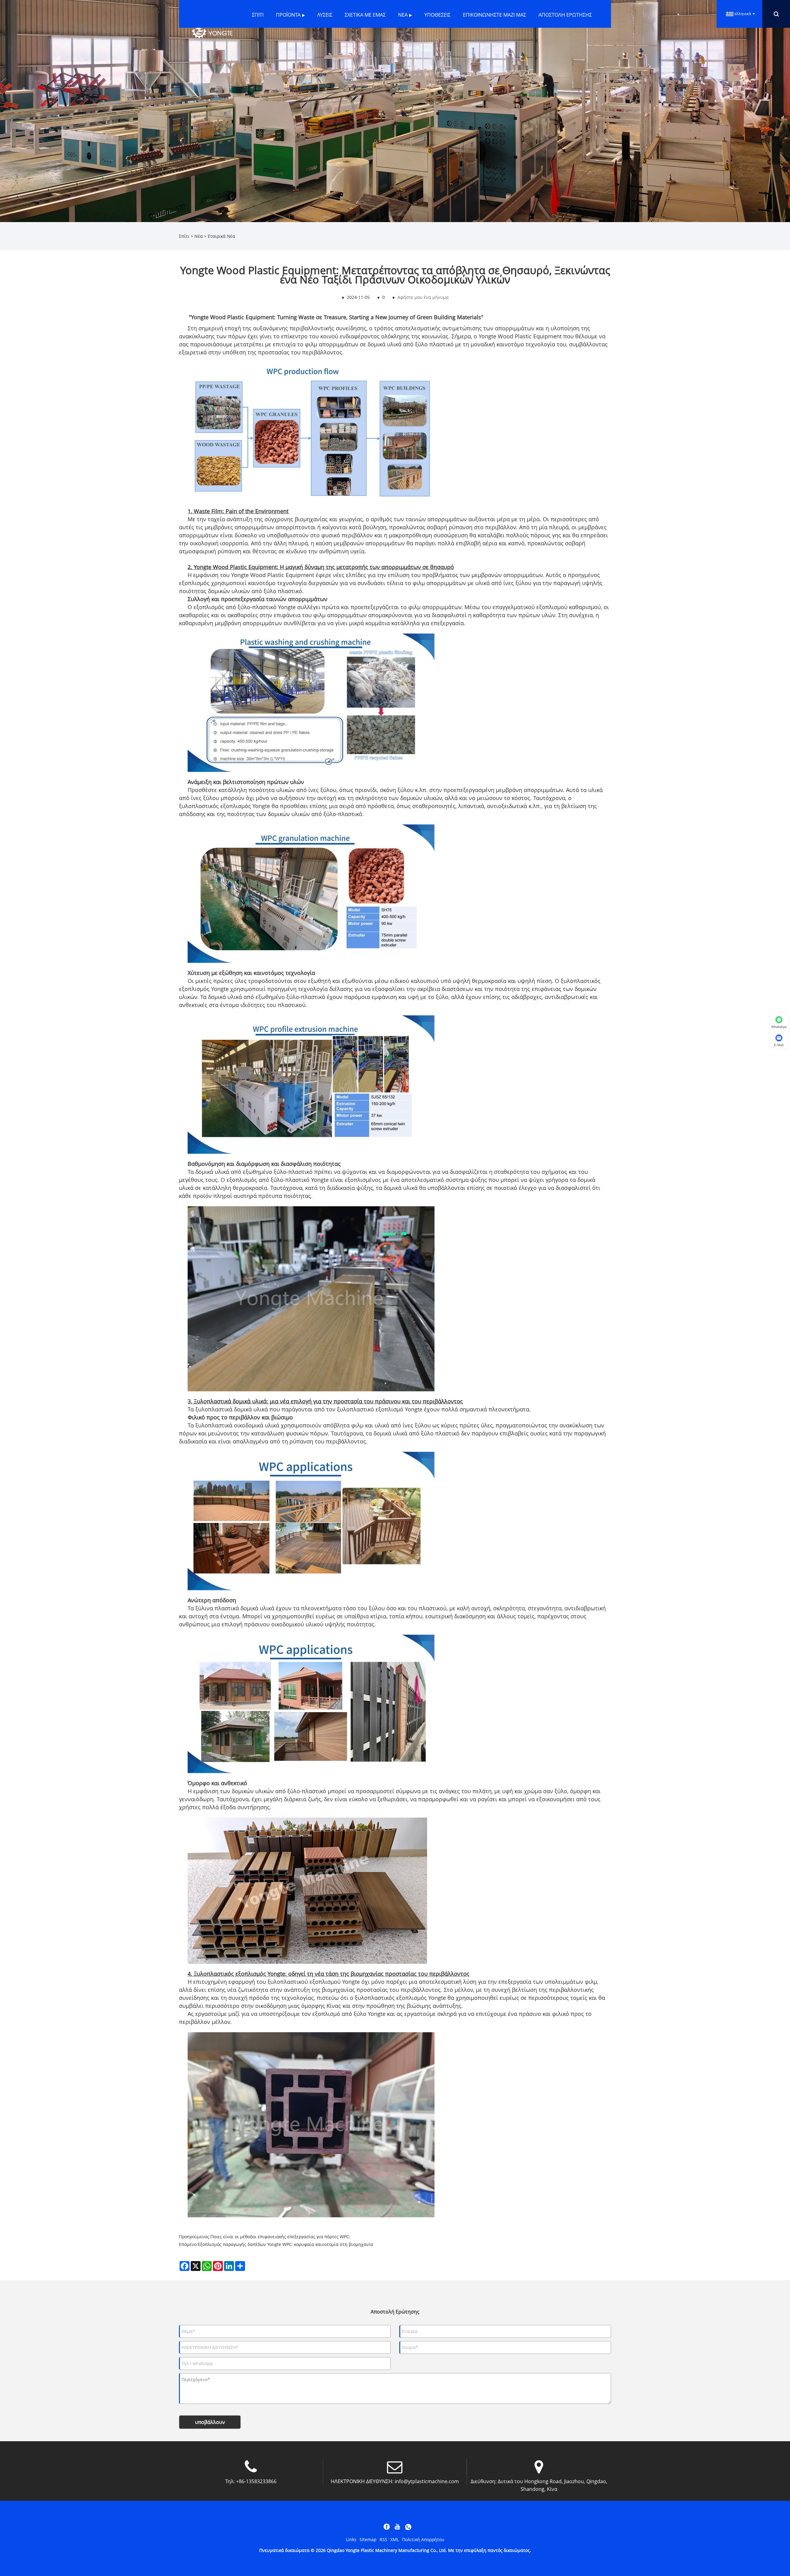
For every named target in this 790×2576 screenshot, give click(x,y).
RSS (383, 2539)
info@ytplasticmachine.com (427, 2481)
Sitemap (368, 2539)
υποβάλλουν (210, 2422)
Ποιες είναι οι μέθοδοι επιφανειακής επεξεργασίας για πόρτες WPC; (280, 2237)
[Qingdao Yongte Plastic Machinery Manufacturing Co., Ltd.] (212, 33)
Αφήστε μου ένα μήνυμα (423, 297)
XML (395, 2539)
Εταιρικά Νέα (221, 236)
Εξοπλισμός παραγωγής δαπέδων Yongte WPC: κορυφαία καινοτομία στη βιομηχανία (285, 2244)
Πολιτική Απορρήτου (423, 2539)
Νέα (199, 236)
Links (351, 2539)
